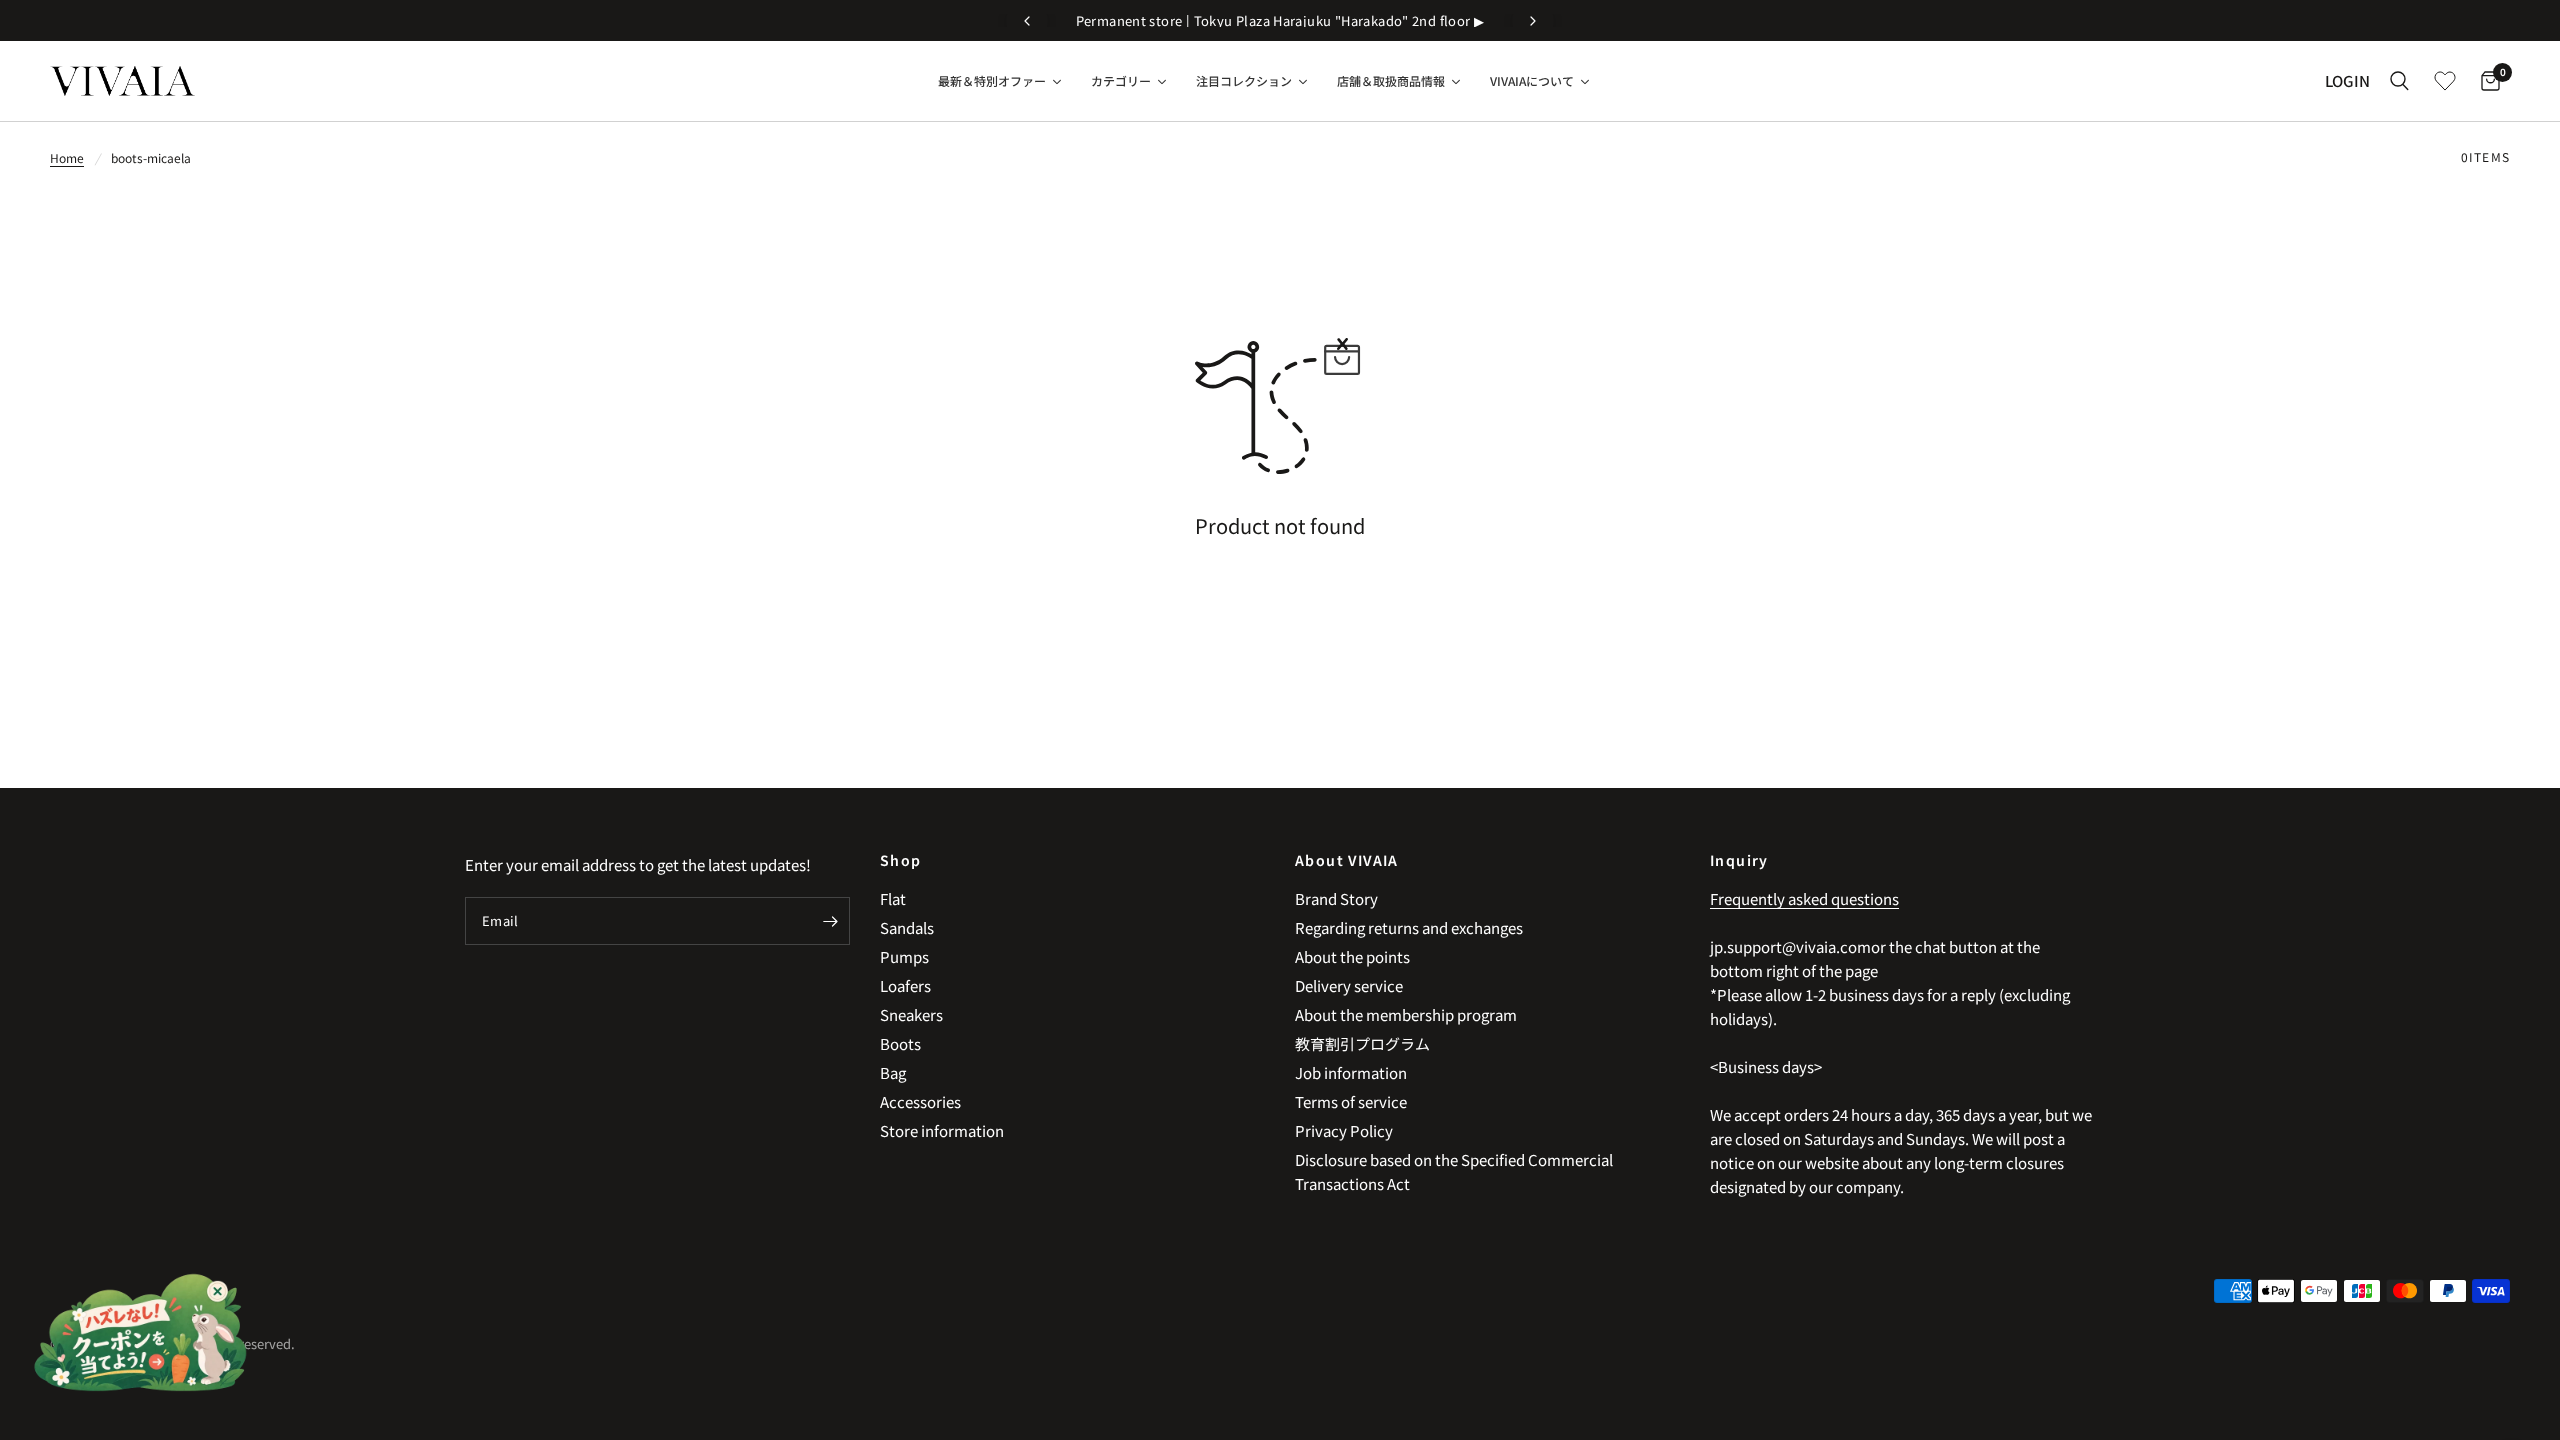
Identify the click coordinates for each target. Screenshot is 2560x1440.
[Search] (2399, 81)
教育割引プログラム (1362, 1043)
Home (67, 157)
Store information (942, 1130)
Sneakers (911, 1014)
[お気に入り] (2445, 81)
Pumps (904, 956)
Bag (893, 1072)
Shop (901, 860)
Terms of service (1351, 1101)
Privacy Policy (1344, 1130)
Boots (900, 1043)
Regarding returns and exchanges (1409, 927)
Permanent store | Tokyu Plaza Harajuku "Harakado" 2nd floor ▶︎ (1280, 20)
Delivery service (1349, 985)
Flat (893, 898)
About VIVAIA (1347, 860)
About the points (1352, 956)
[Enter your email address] (830, 921)
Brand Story (1336, 898)
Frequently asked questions (1804, 898)
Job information (1351, 1072)
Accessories (920, 1101)
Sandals (907, 927)
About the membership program (1406, 1014)
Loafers (905, 985)
